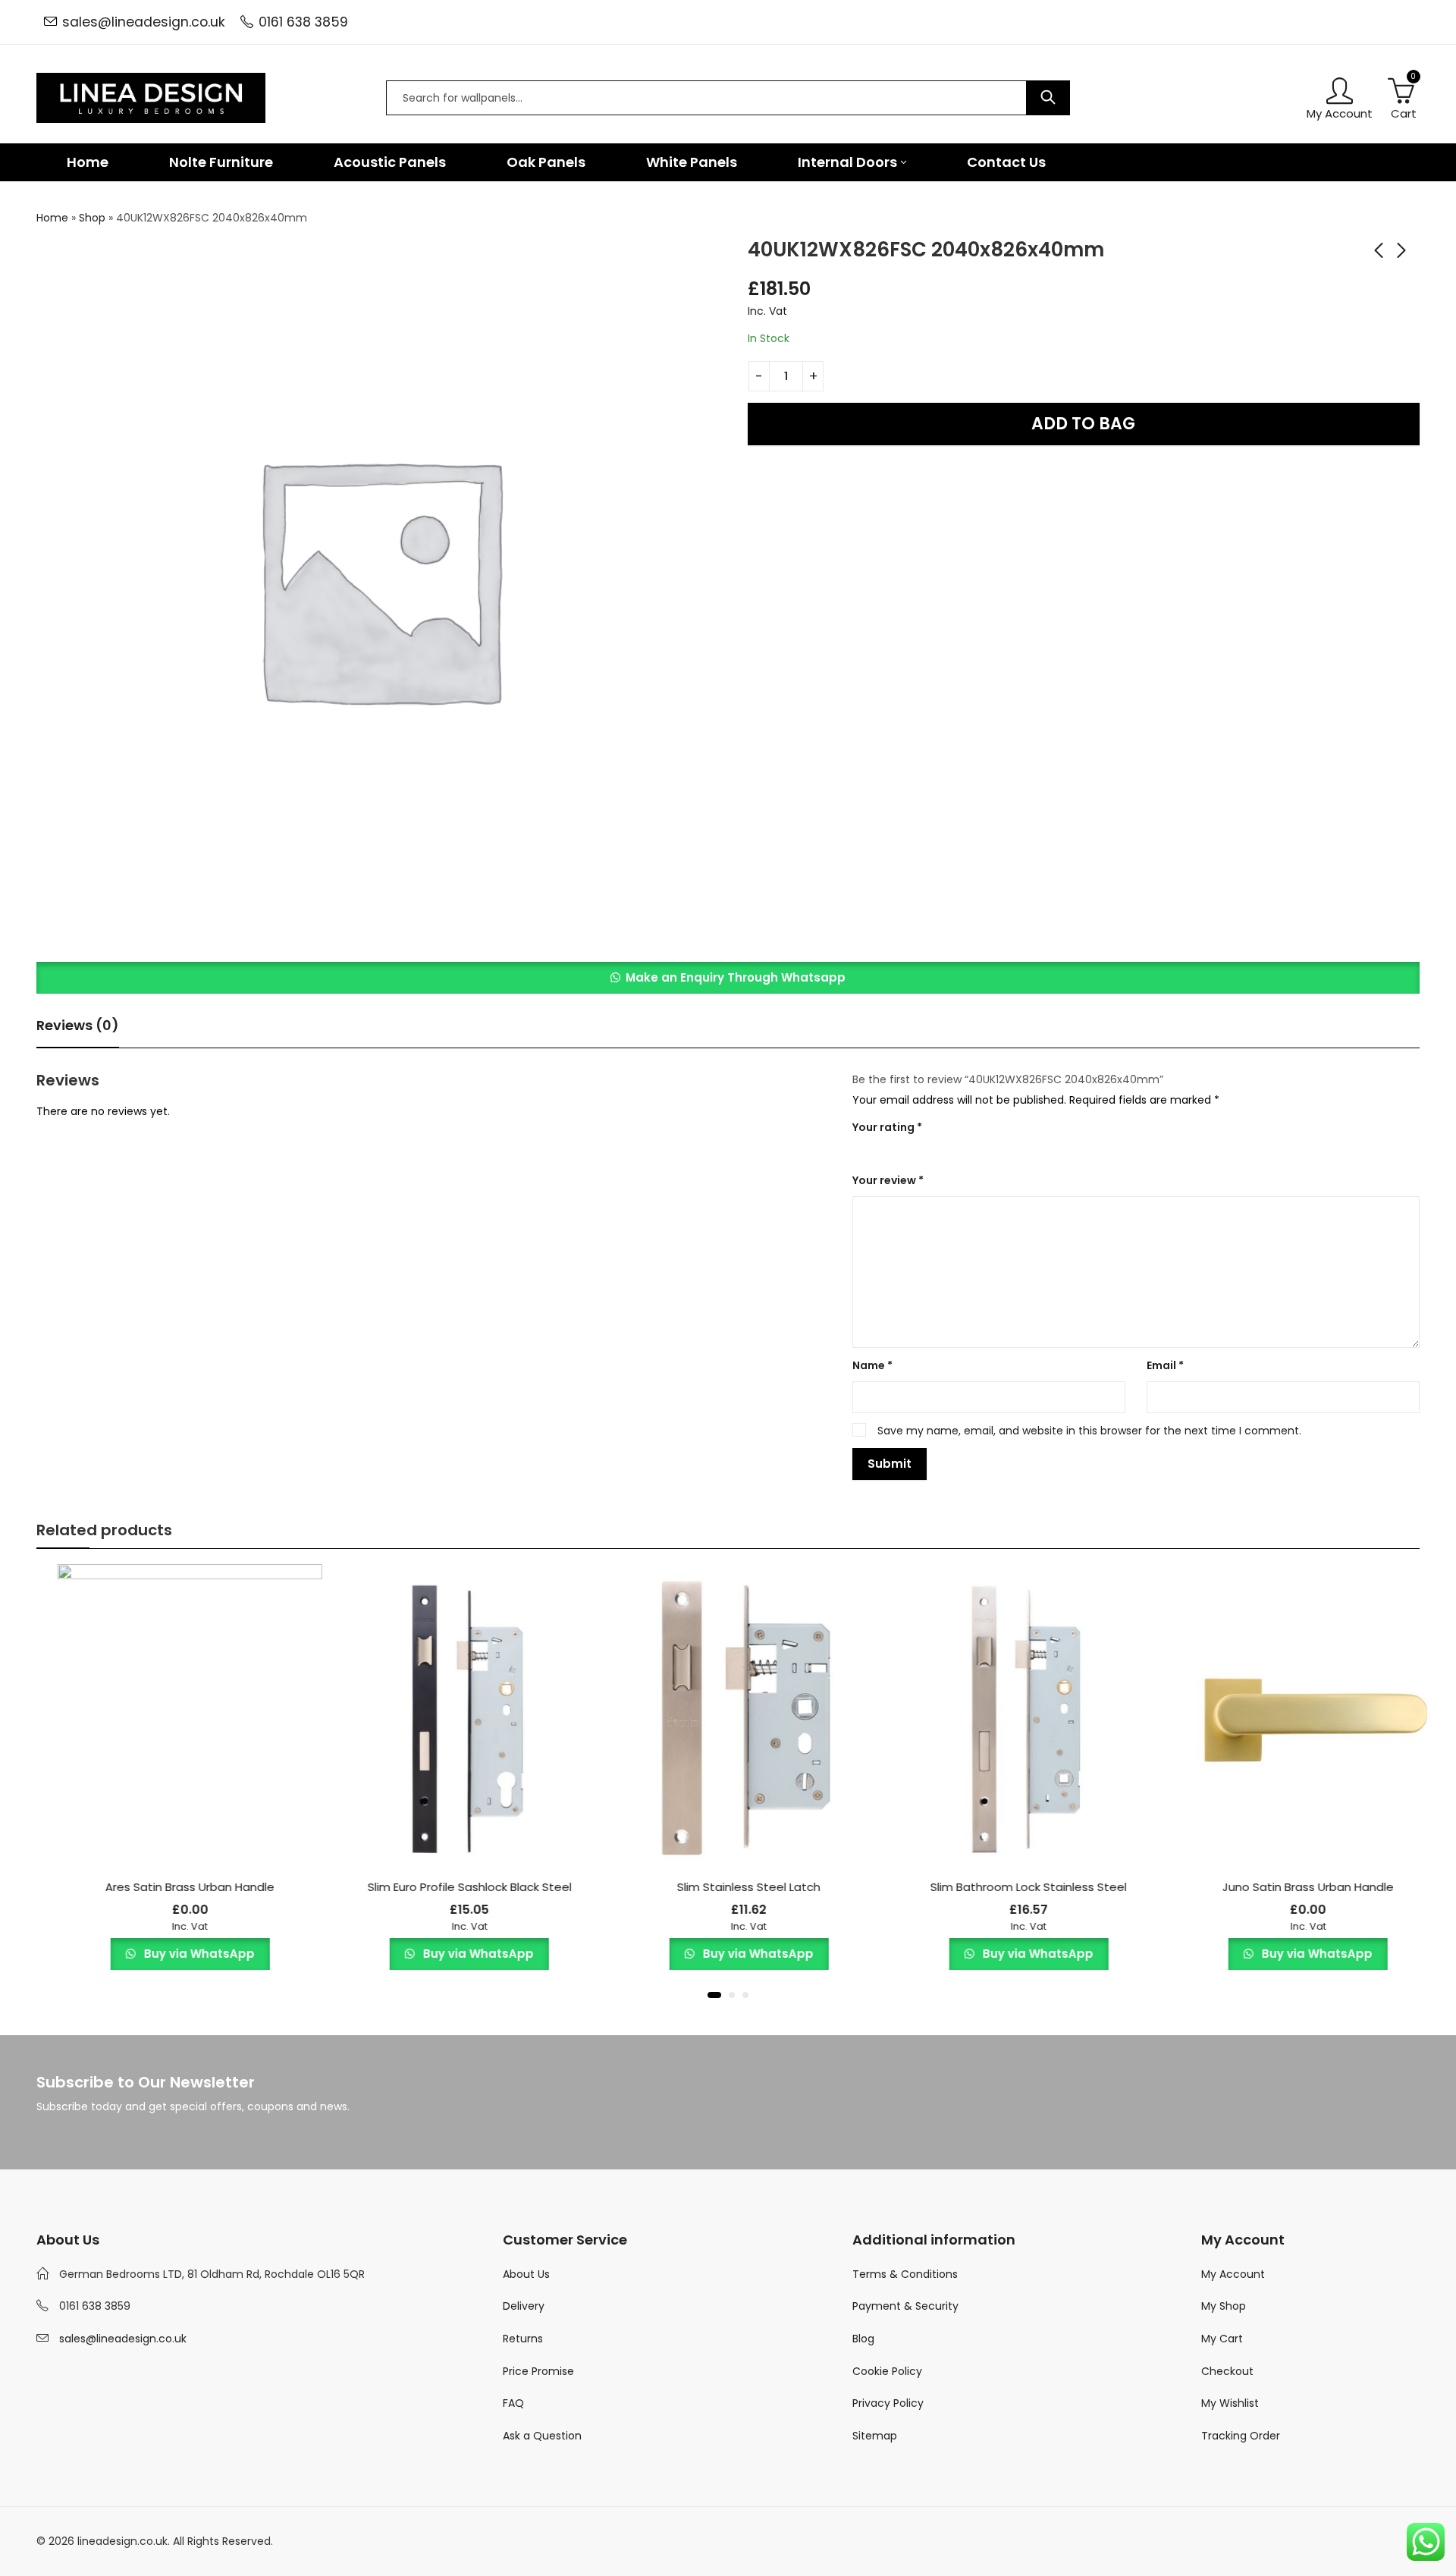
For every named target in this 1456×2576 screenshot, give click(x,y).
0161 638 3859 (303, 22)
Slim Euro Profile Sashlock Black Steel (449, 1887)
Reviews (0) (78, 1025)
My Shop (1224, 2306)
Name (872, 1365)
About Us (526, 2274)
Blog (863, 2339)
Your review (888, 1180)
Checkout (1227, 2371)
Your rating (887, 1127)
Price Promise (538, 2371)
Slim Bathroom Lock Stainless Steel (1007, 1887)
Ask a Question (542, 2436)
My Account (1233, 2274)
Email (1165, 1365)
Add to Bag (1083, 424)
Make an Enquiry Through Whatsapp (736, 977)
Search (1048, 98)
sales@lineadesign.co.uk (144, 22)
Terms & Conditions (905, 2274)
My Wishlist (1230, 2403)
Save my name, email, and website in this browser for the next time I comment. (1089, 1431)
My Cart (1222, 2339)
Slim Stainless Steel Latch (728, 1887)
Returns (523, 2339)
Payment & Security (905, 2306)
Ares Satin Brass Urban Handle (169, 1887)
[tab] (78, 1026)
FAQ (513, 2403)
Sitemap (875, 2436)
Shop (92, 218)
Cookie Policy (887, 2371)
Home (52, 218)
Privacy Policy (888, 2403)
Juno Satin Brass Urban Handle (1287, 1887)
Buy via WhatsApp (177, 1954)
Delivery (524, 2306)
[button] (728, 978)
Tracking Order (1241, 2436)
